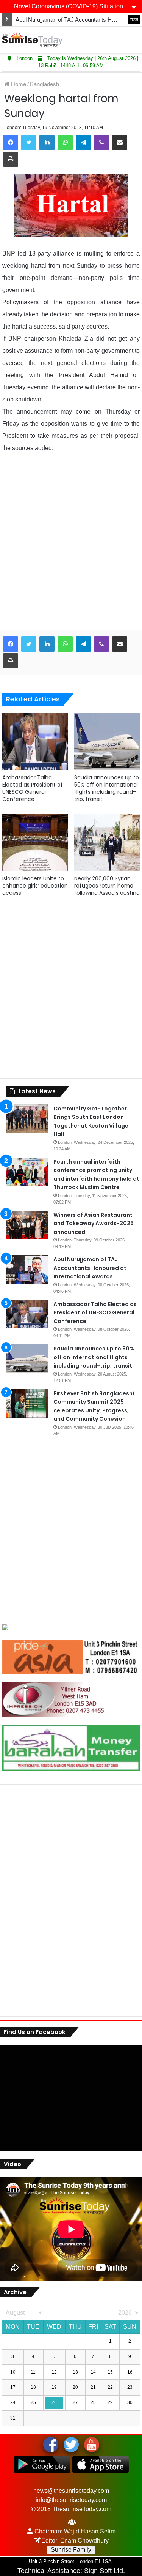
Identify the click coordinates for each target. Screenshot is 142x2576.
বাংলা (134, 19)
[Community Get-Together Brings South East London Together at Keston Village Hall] (27, 1119)
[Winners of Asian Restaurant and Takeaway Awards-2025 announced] (27, 1225)
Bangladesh (44, 84)
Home (18, 84)
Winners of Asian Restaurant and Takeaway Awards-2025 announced (94, 1223)
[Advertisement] (71, 547)
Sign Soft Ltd (104, 2571)
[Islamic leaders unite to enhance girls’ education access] (35, 843)
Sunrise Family (71, 2550)
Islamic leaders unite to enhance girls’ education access (35, 886)
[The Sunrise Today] (32, 40)
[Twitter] (29, 142)
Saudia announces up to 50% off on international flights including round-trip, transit (107, 788)
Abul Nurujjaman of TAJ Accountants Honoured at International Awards (90, 1268)
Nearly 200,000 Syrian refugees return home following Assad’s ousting (107, 886)
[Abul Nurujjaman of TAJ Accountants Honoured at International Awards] (27, 1269)
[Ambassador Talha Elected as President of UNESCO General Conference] (35, 742)
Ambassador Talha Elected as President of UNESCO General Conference (33, 788)
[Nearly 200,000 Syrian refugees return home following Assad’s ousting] (107, 843)
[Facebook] (11, 142)
